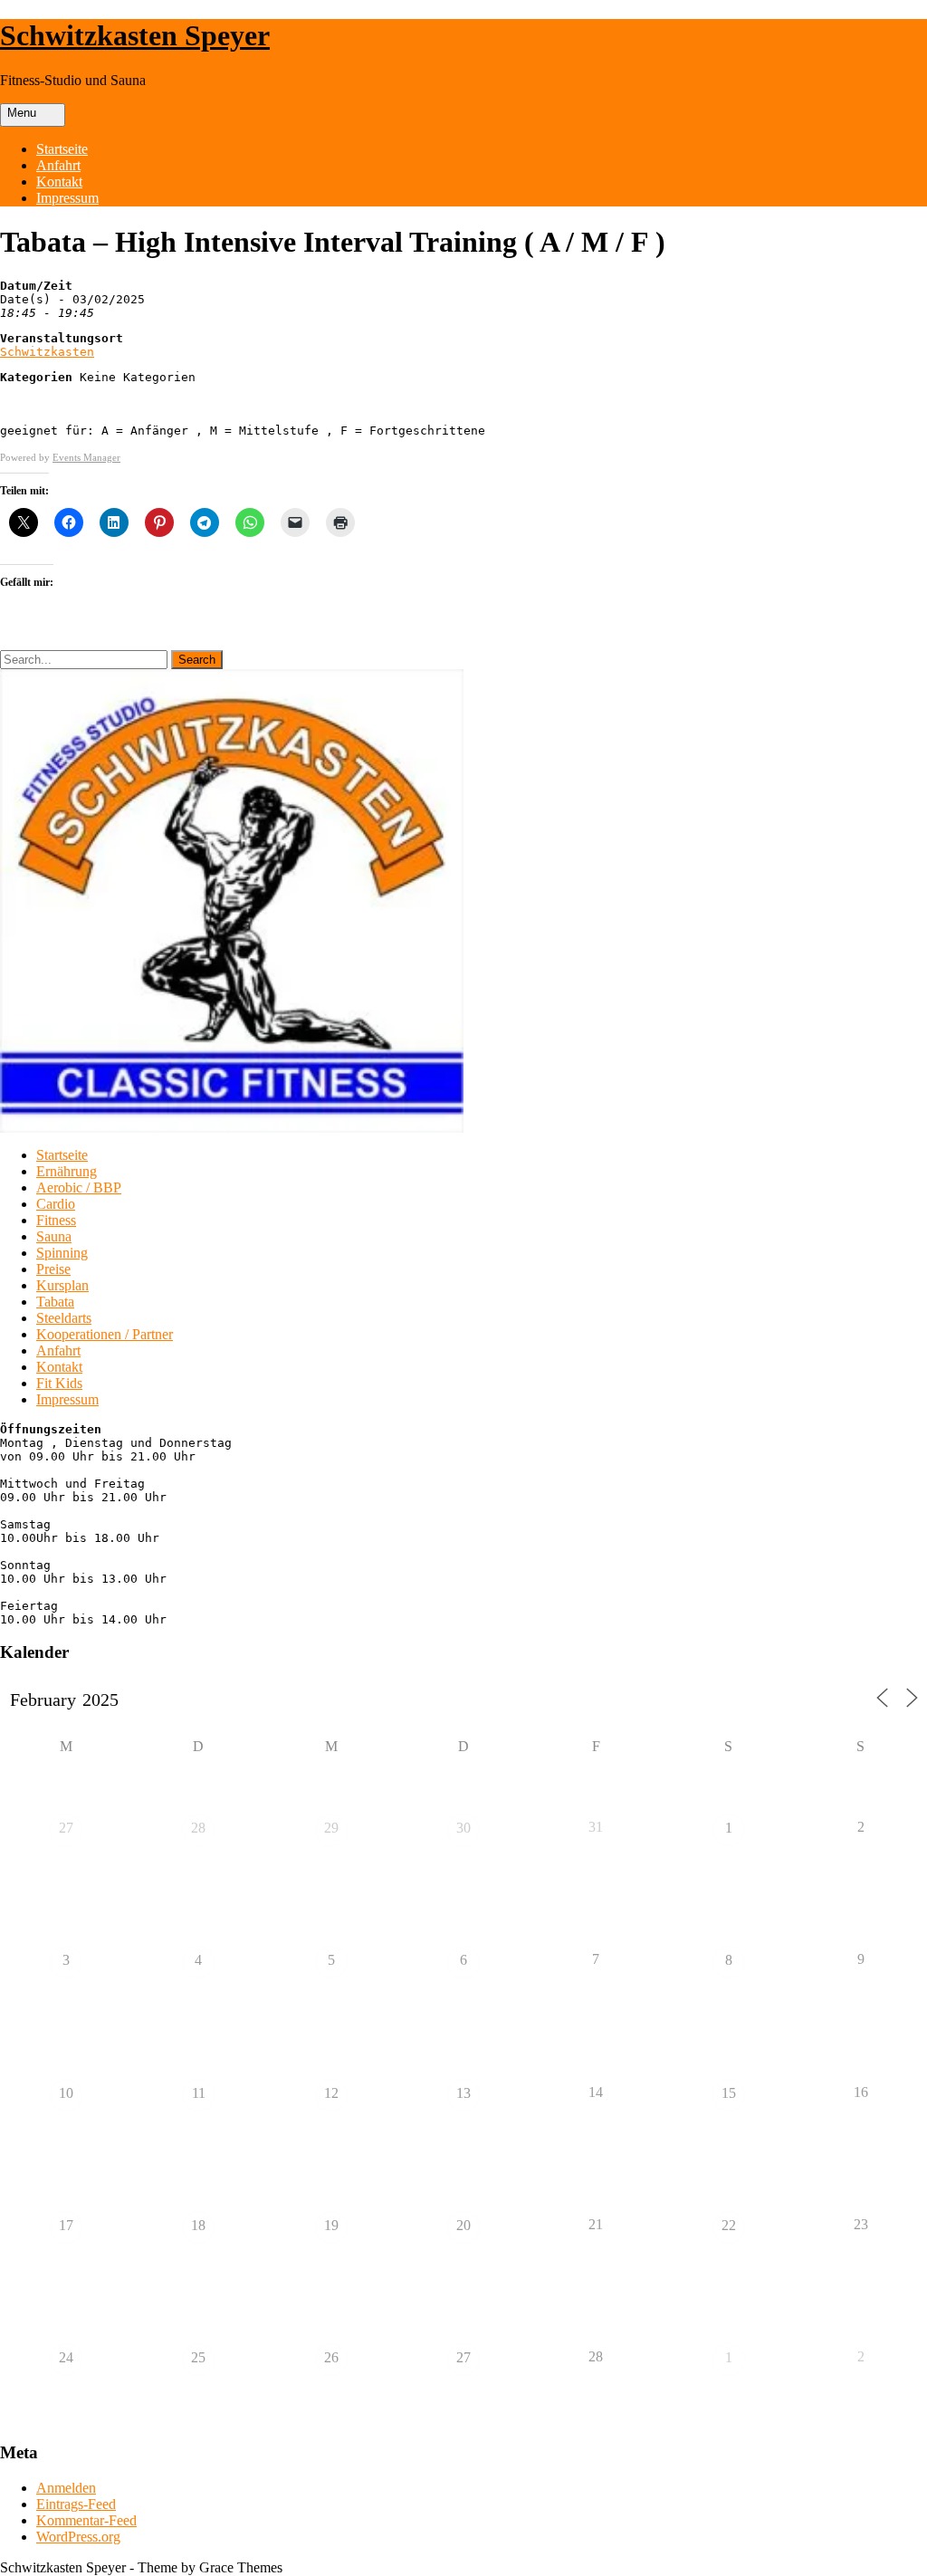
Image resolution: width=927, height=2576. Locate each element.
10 (66, 2093)
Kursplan (62, 1285)
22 (729, 2225)
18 (198, 2225)
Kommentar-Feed (86, 2520)
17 (66, 2225)
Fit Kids (59, 1383)
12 (331, 2093)
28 (198, 1828)
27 (66, 1828)
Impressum (67, 198)
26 (331, 2357)
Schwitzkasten (47, 352)
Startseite (62, 149)
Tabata (55, 1302)
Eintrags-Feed (76, 2504)
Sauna (54, 1236)
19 (331, 2225)
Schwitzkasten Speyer (135, 35)
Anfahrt (58, 165)
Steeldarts (64, 1318)
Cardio (56, 1204)
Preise (53, 1269)
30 (463, 1828)
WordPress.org (78, 2537)
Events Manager (86, 457)
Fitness (56, 1220)
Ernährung (67, 1171)
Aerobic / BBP (79, 1187)
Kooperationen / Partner (105, 1334)
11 (199, 2093)
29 (331, 1828)
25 (198, 2357)
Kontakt (59, 182)
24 (66, 2357)
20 (463, 2225)
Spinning (62, 1253)
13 (463, 2093)
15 (729, 2093)
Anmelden (66, 2488)
